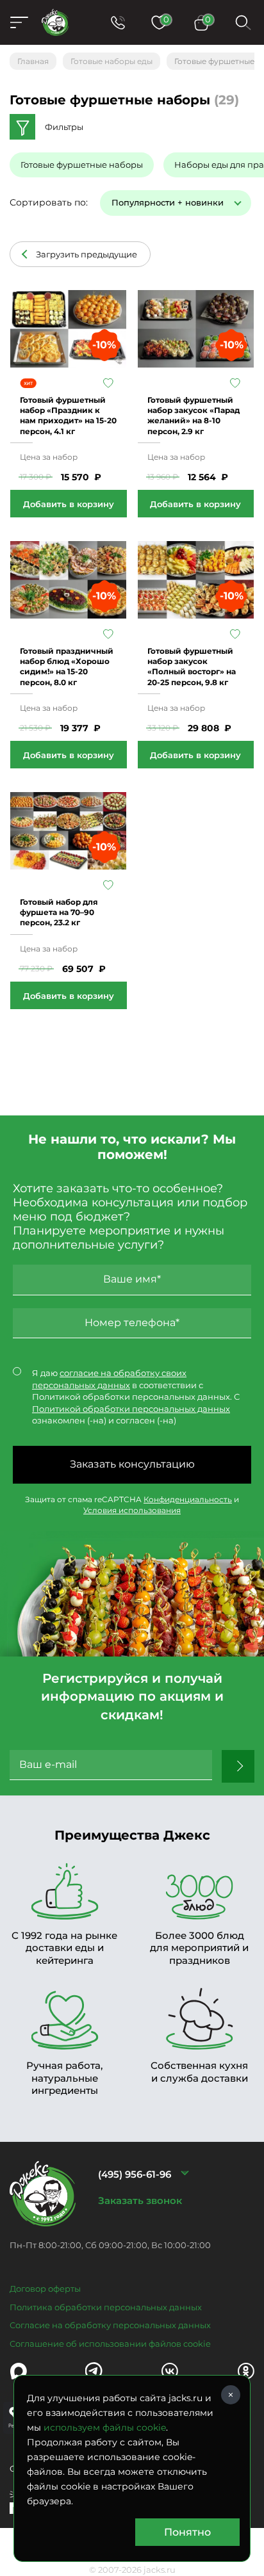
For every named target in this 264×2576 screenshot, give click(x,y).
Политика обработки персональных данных (106, 2307)
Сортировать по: (49, 202)
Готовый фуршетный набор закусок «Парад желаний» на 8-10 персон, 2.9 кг (194, 416)
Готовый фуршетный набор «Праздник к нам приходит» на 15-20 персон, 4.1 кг (68, 416)
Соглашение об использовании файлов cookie (110, 2344)
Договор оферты (45, 2288)
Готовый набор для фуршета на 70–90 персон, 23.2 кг (59, 912)
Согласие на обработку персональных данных (110, 2325)
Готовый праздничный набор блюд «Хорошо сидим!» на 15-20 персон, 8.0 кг (67, 667)
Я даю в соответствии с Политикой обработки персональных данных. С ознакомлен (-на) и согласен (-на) (136, 1397)
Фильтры (64, 127)
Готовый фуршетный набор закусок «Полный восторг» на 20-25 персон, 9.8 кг (192, 667)
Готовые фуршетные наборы (82, 165)
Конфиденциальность (188, 1499)
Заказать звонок (140, 2200)
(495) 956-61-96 (135, 2174)
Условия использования (132, 1510)
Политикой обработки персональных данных (131, 1409)
